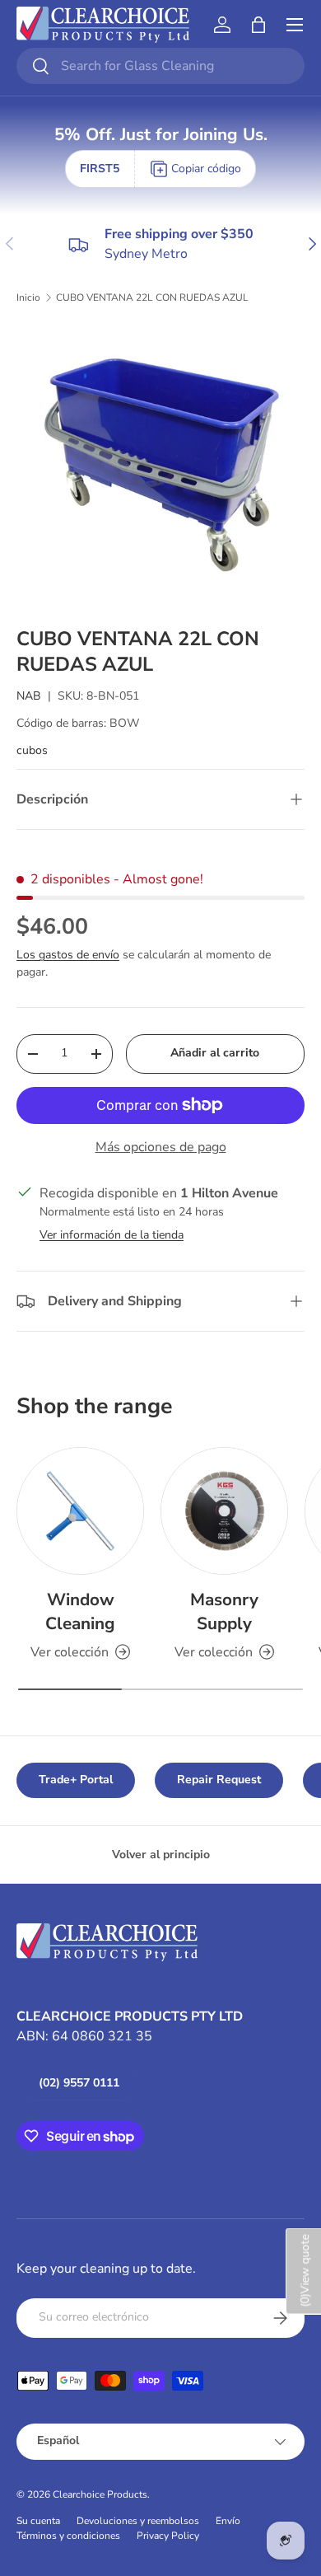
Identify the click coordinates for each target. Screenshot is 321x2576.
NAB (29, 696)
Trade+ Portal (76, 1780)
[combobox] (160, 66)
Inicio (28, 297)
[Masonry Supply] (224, 1511)
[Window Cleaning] (80, 1511)
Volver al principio (161, 1855)
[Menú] (295, 25)
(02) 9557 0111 (79, 2083)
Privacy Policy (168, 2536)
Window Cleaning (80, 1611)
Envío (228, 2521)
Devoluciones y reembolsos (138, 2521)
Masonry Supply (224, 1611)
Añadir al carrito (215, 1053)
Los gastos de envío (68, 955)
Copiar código (206, 169)
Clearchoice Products (100, 2494)
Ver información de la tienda (112, 1235)
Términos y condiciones (68, 2536)
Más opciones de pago (161, 1147)
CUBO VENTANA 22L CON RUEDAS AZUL (152, 297)
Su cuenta (38, 2521)
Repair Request (219, 1780)
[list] (160, 466)
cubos (32, 750)
